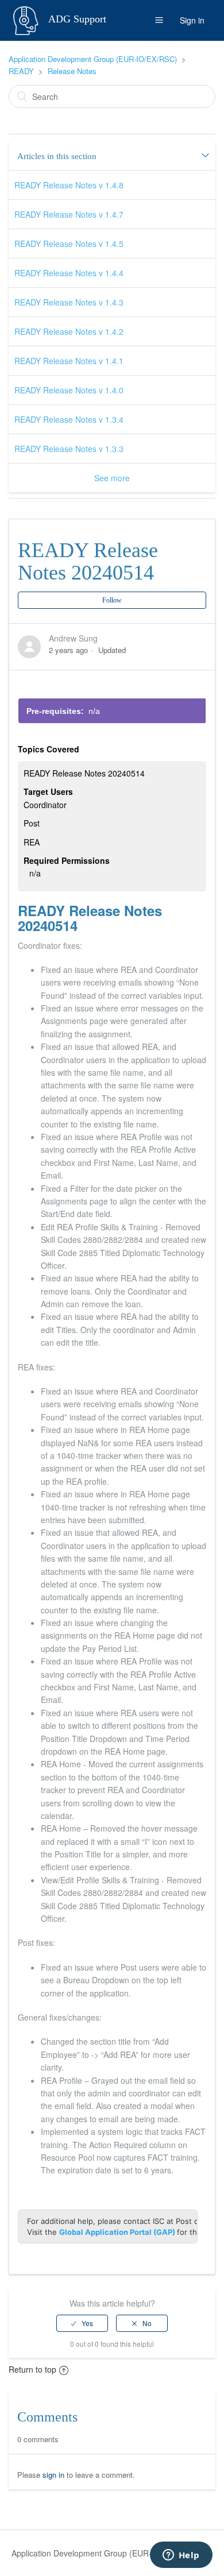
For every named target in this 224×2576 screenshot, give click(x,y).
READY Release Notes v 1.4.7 (69, 214)
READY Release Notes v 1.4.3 (69, 302)
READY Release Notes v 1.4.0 (69, 390)
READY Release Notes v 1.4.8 (69, 185)
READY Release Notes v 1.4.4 (69, 273)
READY (21, 71)
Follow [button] (112, 600)
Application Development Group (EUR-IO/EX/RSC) (93, 59)
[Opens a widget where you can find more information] (181, 2556)
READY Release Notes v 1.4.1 (69, 361)
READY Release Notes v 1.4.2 (69, 331)
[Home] (27, 19)
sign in (53, 2475)
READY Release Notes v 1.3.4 (69, 419)
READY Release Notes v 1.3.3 (69, 449)
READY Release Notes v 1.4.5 (69, 244)
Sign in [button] (192, 20)
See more (112, 478)
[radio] (82, 2323)
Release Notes (72, 71)
